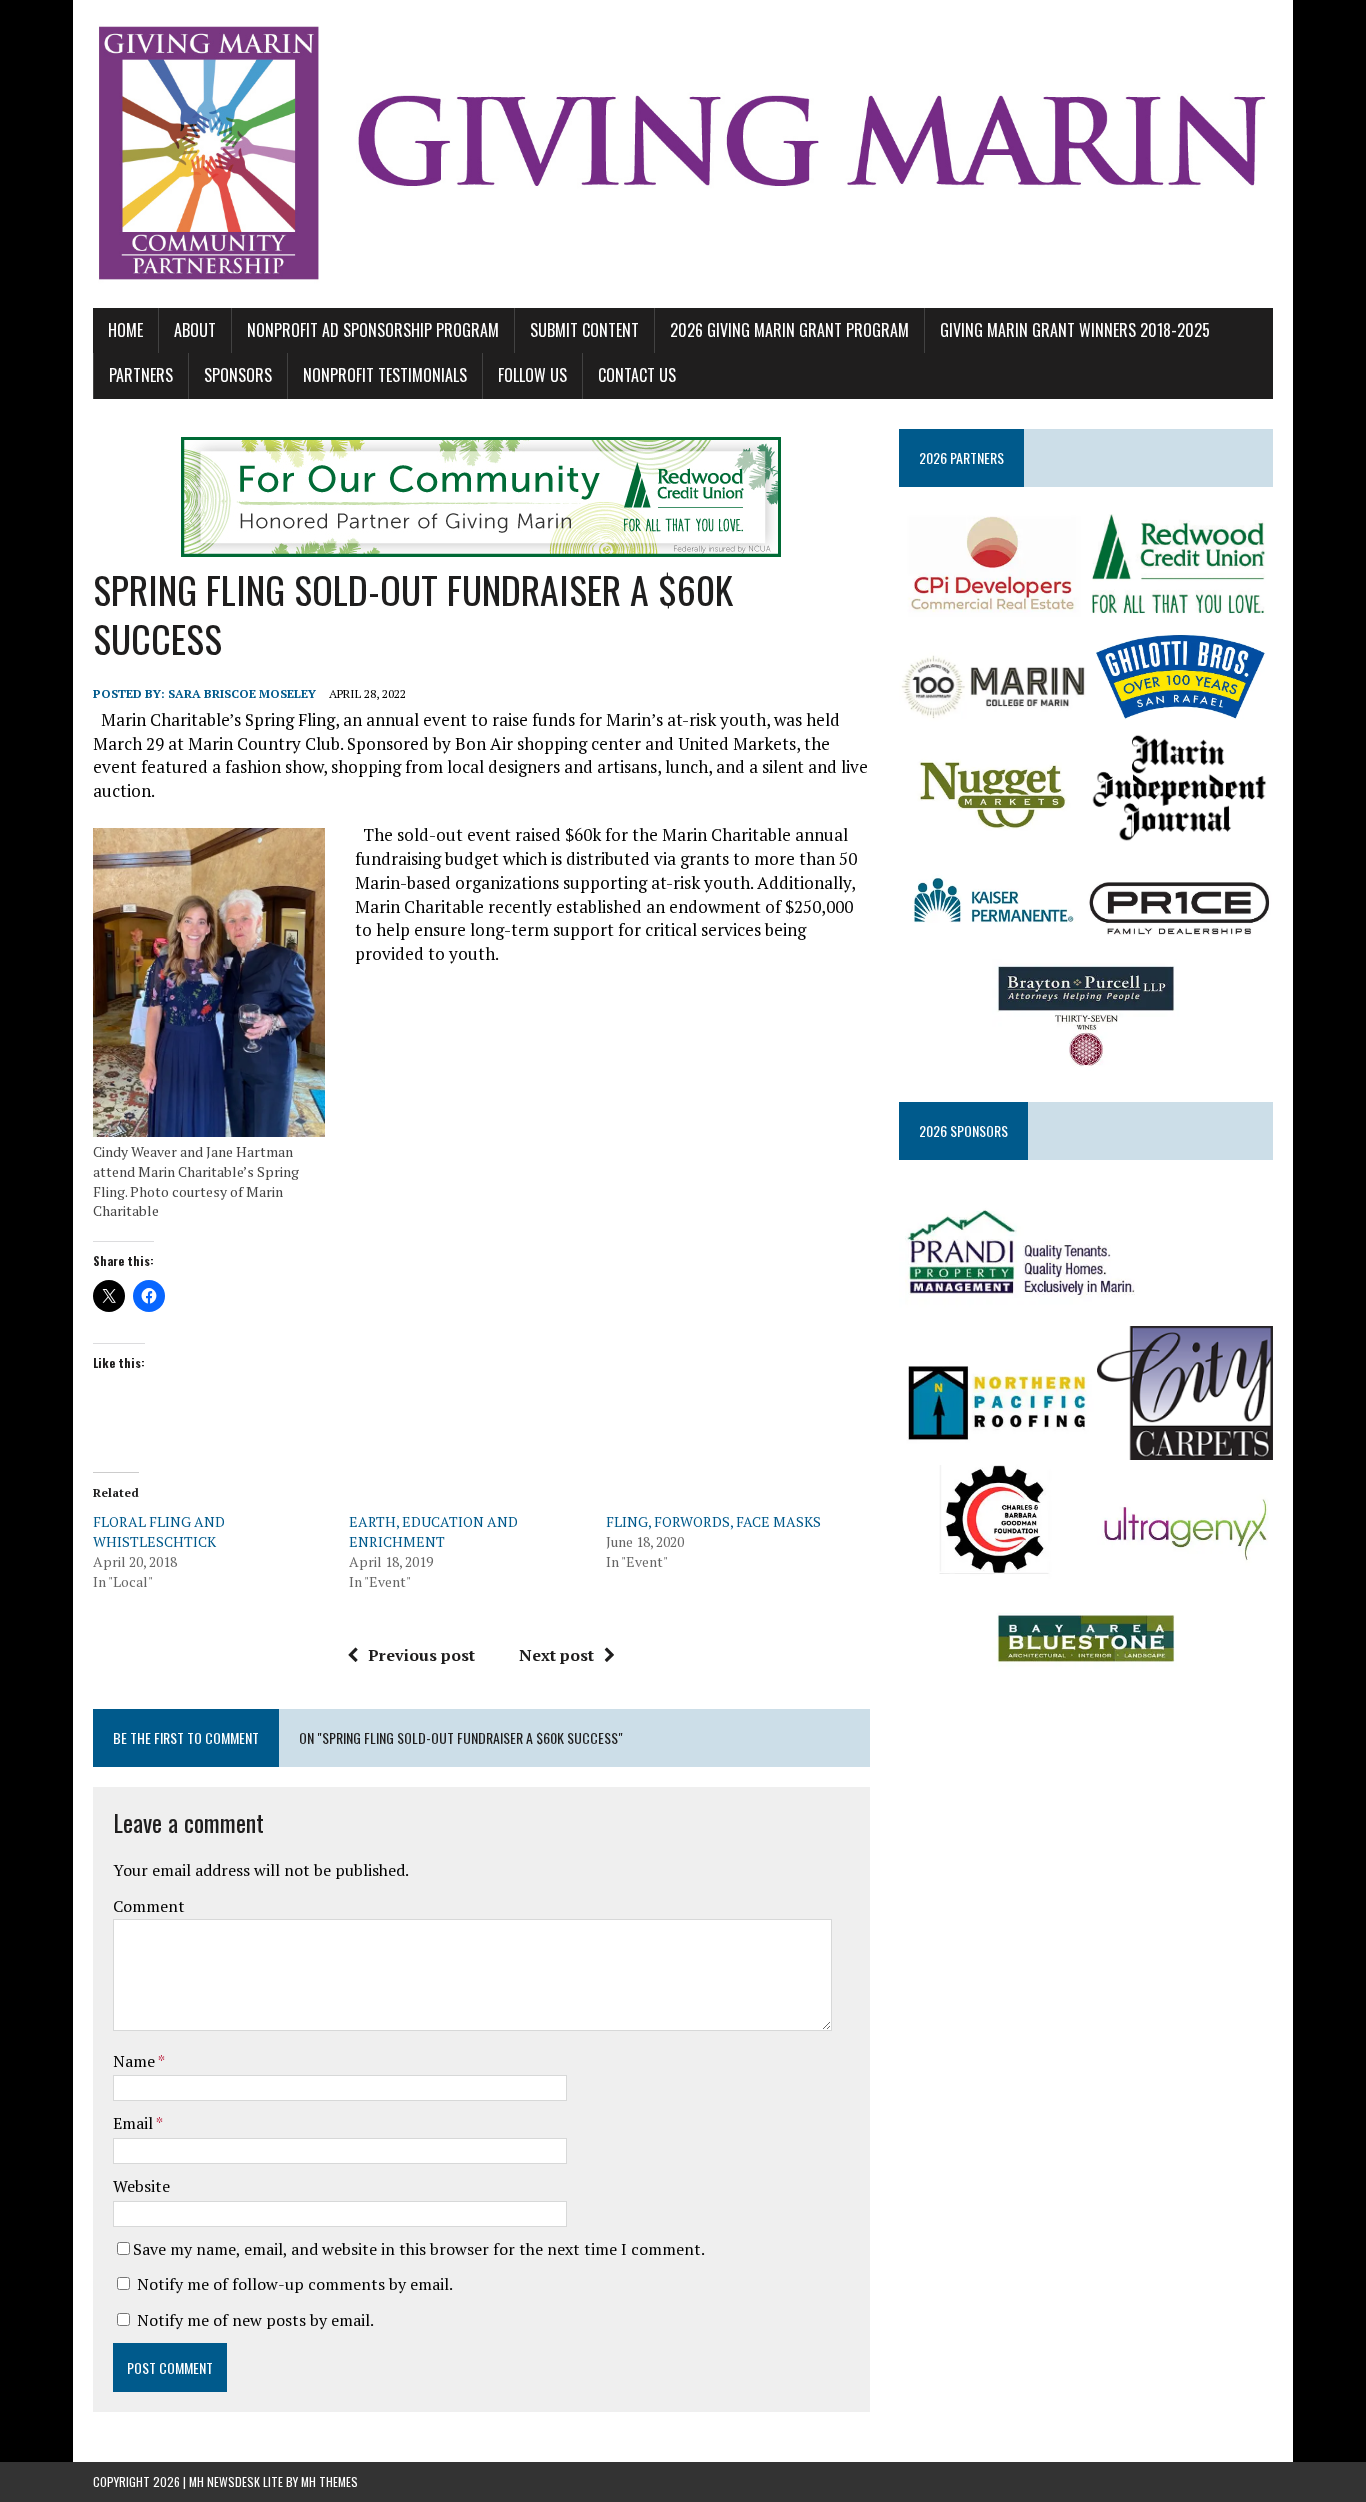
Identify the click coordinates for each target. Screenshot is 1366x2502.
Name (135, 2061)
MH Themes (329, 2481)
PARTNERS (141, 375)
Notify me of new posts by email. (255, 2320)
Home (125, 330)
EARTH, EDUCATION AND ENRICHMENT (433, 1531)
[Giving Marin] (683, 154)
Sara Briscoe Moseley (242, 693)
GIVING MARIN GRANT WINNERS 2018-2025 (1075, 330)
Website (141, 2186)
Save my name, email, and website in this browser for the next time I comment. (419, 2249)
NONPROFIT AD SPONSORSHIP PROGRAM (373, 330)
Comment (149, 1906)
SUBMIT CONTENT (584, 330)
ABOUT (195, 330)
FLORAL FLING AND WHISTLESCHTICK (159, 1531)
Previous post (421, 1655)
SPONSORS (238, 375)
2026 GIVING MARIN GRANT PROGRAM (789, 330)
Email (134, 2123)
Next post (556, 1655)
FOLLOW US (532, 375)
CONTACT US (637, 375)
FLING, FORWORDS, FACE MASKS (713, 1521)
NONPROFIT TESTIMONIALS (385, 375)
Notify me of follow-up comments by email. (295, 2284)
